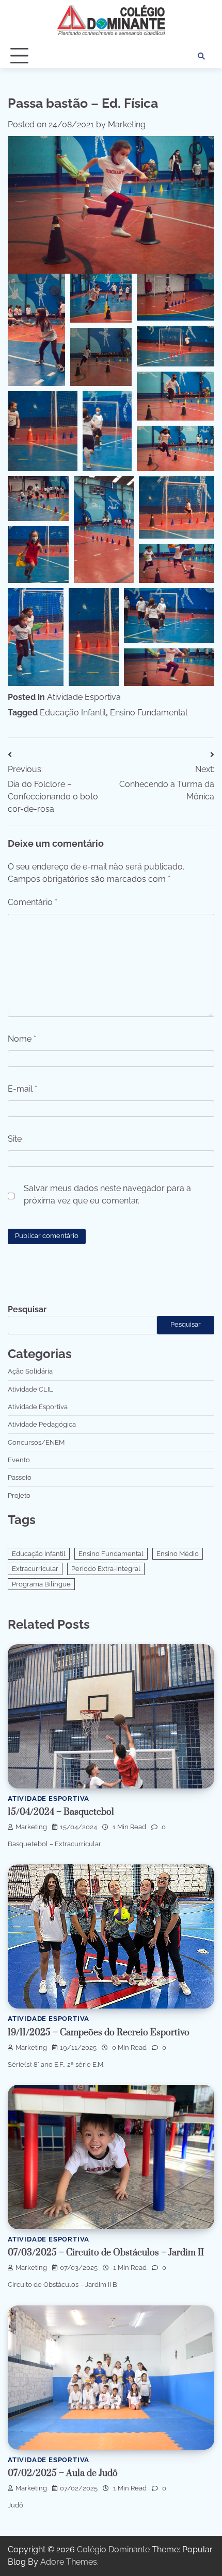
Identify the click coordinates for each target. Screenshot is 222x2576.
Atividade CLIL (30, 1389)
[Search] (201, 56)
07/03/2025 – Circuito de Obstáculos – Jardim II (106, 2253)
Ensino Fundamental (149, 713)
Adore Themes (69, 2562)
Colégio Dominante (113, 2549)
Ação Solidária (30, 1371)
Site (15, 1139)
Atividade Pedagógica (42, 1424)
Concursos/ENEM (36, 1442)
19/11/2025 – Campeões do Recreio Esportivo (99, 2033)
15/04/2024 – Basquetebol (61, 1812)
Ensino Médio (178, 1554)
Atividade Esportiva (84, 697)
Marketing (127, 124)
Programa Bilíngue (41, 1584)
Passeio (20, 1477)
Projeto (19, 1495)
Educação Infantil (73, 713)
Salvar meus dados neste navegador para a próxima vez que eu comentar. (107, 1194)
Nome (22, 1039)
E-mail (22, 1089)
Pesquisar (27, 1309)
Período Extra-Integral (106, 1569)
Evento (19, 1460)
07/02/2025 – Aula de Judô (63, 2473)
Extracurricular (35, 1569)
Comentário (33, 902)
